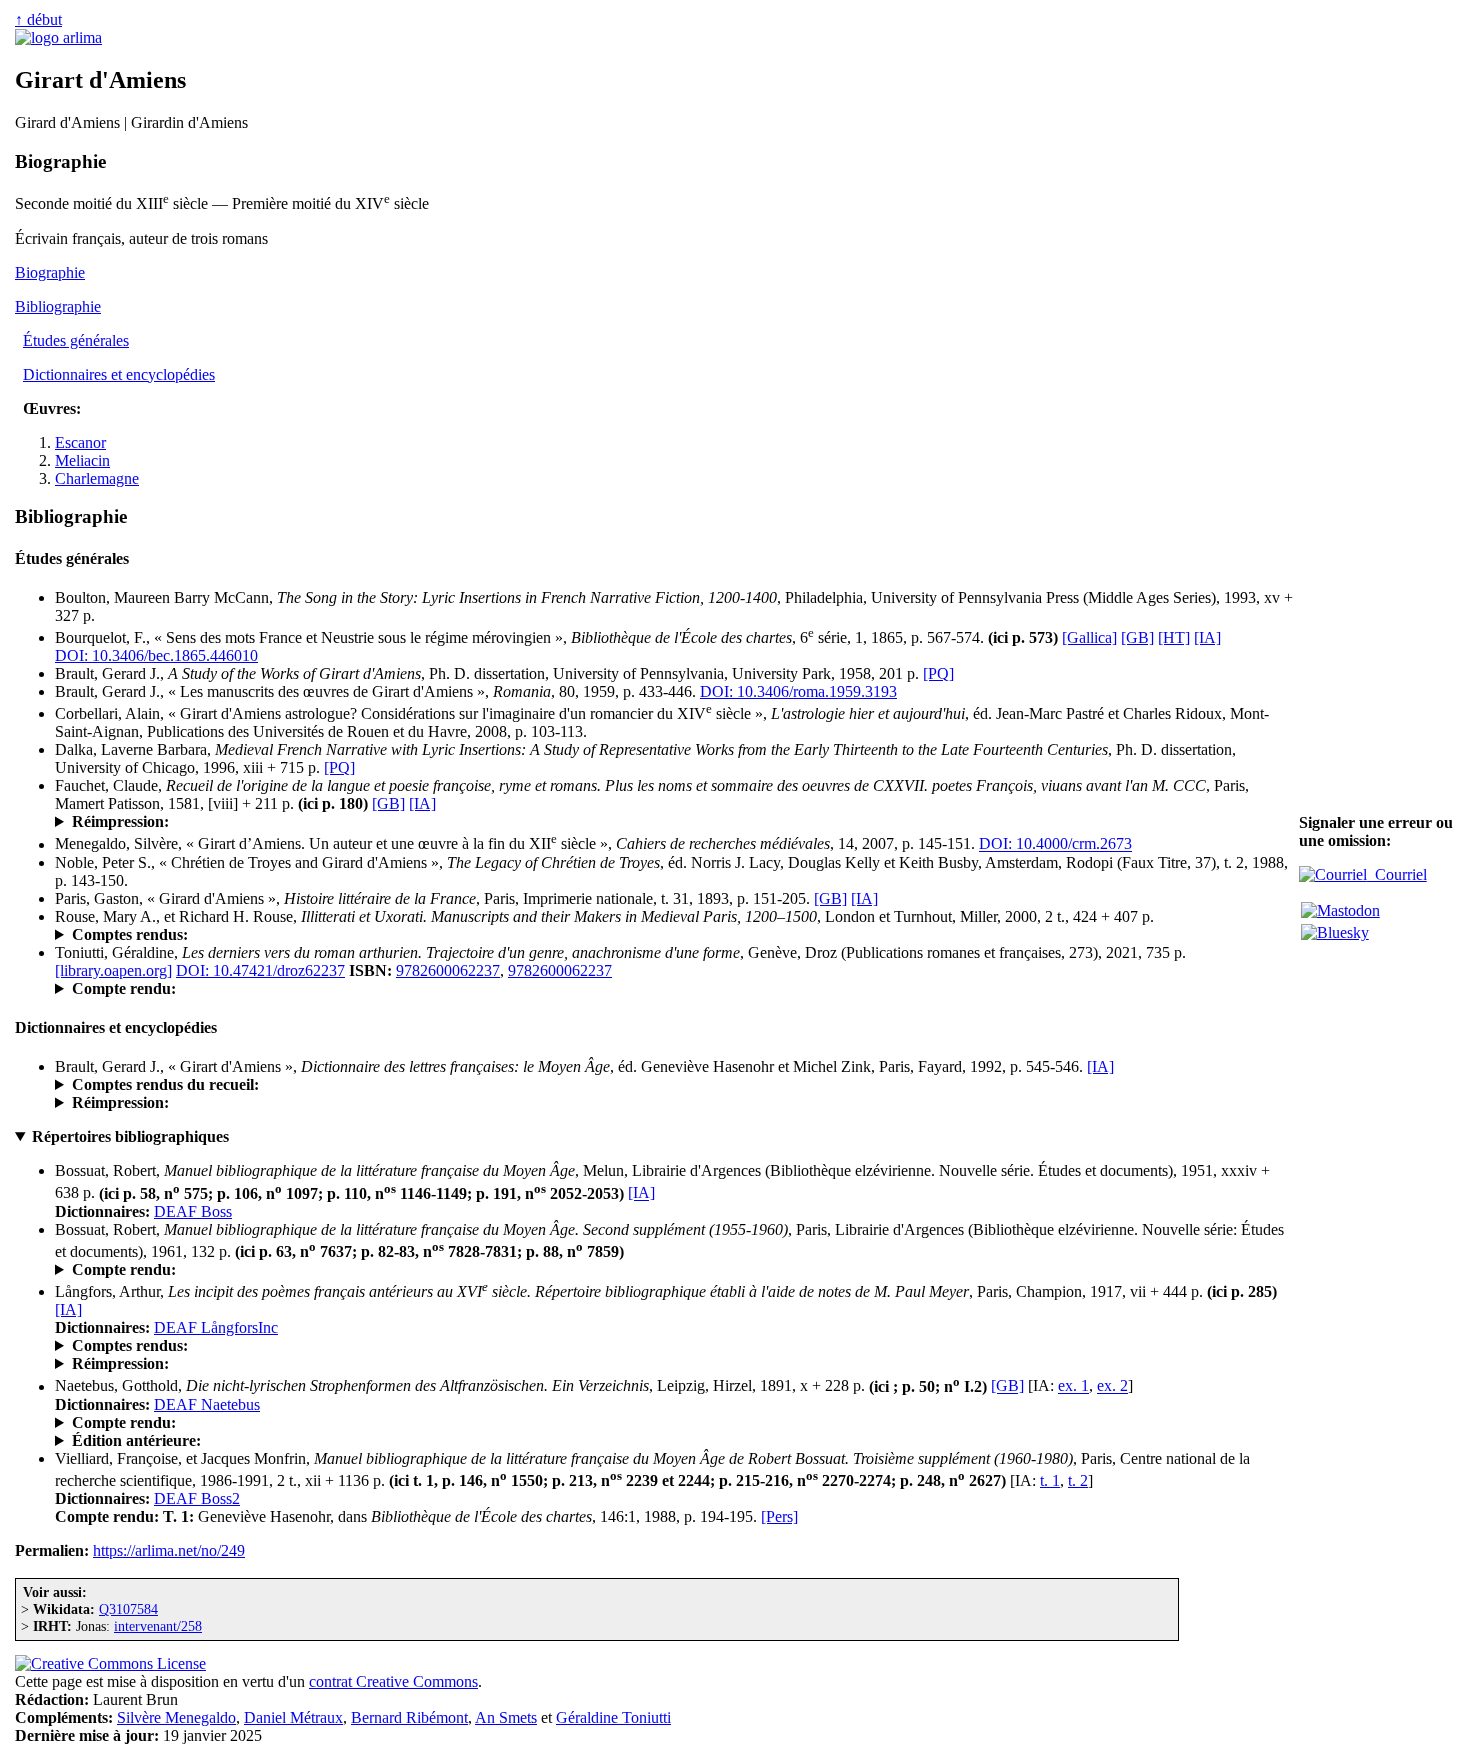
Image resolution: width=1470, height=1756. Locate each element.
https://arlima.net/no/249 (169, 1550)
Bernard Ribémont (409, 1717)
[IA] (1207, 637)
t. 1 (1050, 1480)
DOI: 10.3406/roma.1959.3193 (798, 691)
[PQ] (938, 673)
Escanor (80, 442)
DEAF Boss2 (197, 1498)
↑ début (38, 19)
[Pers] (779, 1516)
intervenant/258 (158, 1626)
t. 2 (1078, 1480)
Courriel (1397, 874)
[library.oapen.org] (113, 970)
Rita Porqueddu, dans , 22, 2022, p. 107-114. (336, 989)
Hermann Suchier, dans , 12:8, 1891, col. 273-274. (449, 1423)
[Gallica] (1089, 637)
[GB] (1137, 637)
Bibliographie (58, 306)
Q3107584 (128, 1609)
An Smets (506, 1717)
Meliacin (82, 460)
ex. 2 (1112, 1386)
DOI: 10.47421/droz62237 (260, 970)
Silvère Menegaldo (176, 1717)
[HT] (1174, 637)
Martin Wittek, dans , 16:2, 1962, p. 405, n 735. (266, 1270)
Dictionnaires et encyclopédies (119, 374)
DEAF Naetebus (207, 1404)
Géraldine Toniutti (613, 1717)
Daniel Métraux (293, 1717)
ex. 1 (1073, 1386)
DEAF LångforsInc (216, 1327)
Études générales (76, 340)
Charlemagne (97, 478)
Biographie (50, 272)
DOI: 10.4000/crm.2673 (1055, 844)
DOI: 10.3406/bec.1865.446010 (156, 655)
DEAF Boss (193, 1211)
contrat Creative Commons (393, 1681)
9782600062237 (448, 970)
